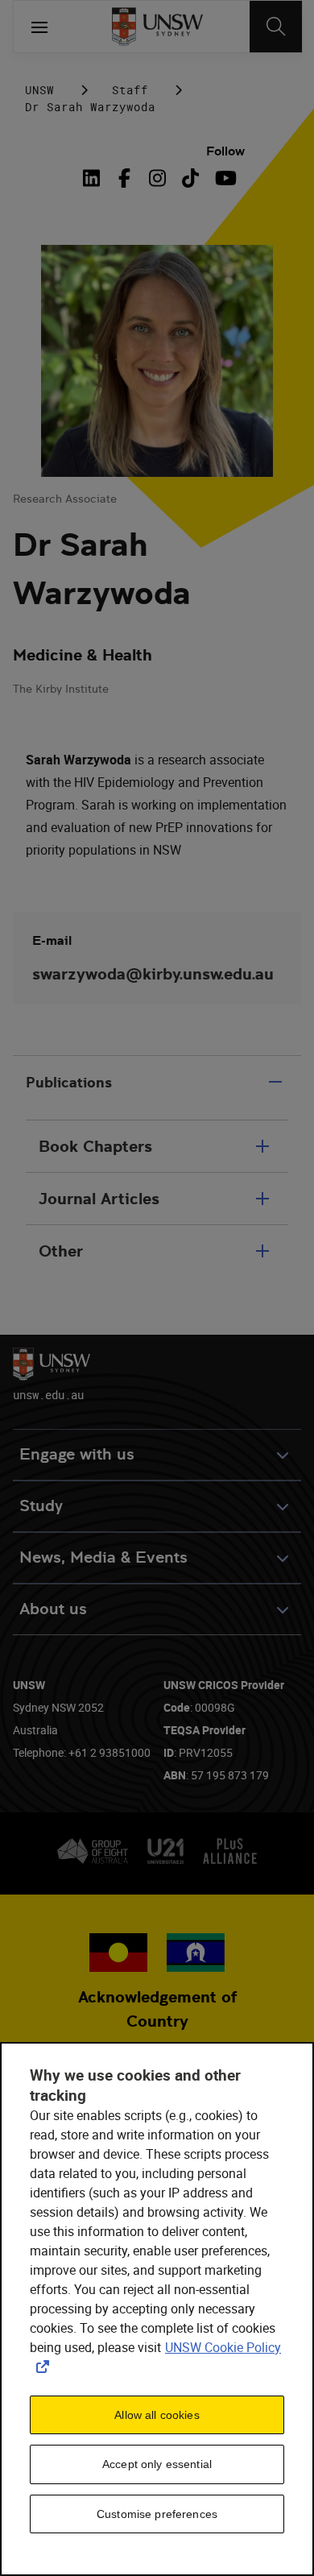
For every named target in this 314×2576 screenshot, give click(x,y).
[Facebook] (124, 178)
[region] (157, 2309)
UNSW (39, 90)
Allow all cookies (157, 2415)
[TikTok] (190, 178)
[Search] (276, 27)
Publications (69, 1082)
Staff (130, 90)
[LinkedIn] (95, 178)
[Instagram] (157, 178)
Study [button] (41, 1506)
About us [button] (53, 1609)
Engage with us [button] (77, 1454)
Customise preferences (157, 2514)
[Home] (157, 27)
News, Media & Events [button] (103, 1557)
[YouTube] (223, 178)
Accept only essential (157, 2464)
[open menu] (39, 27)
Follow (225, 151)
